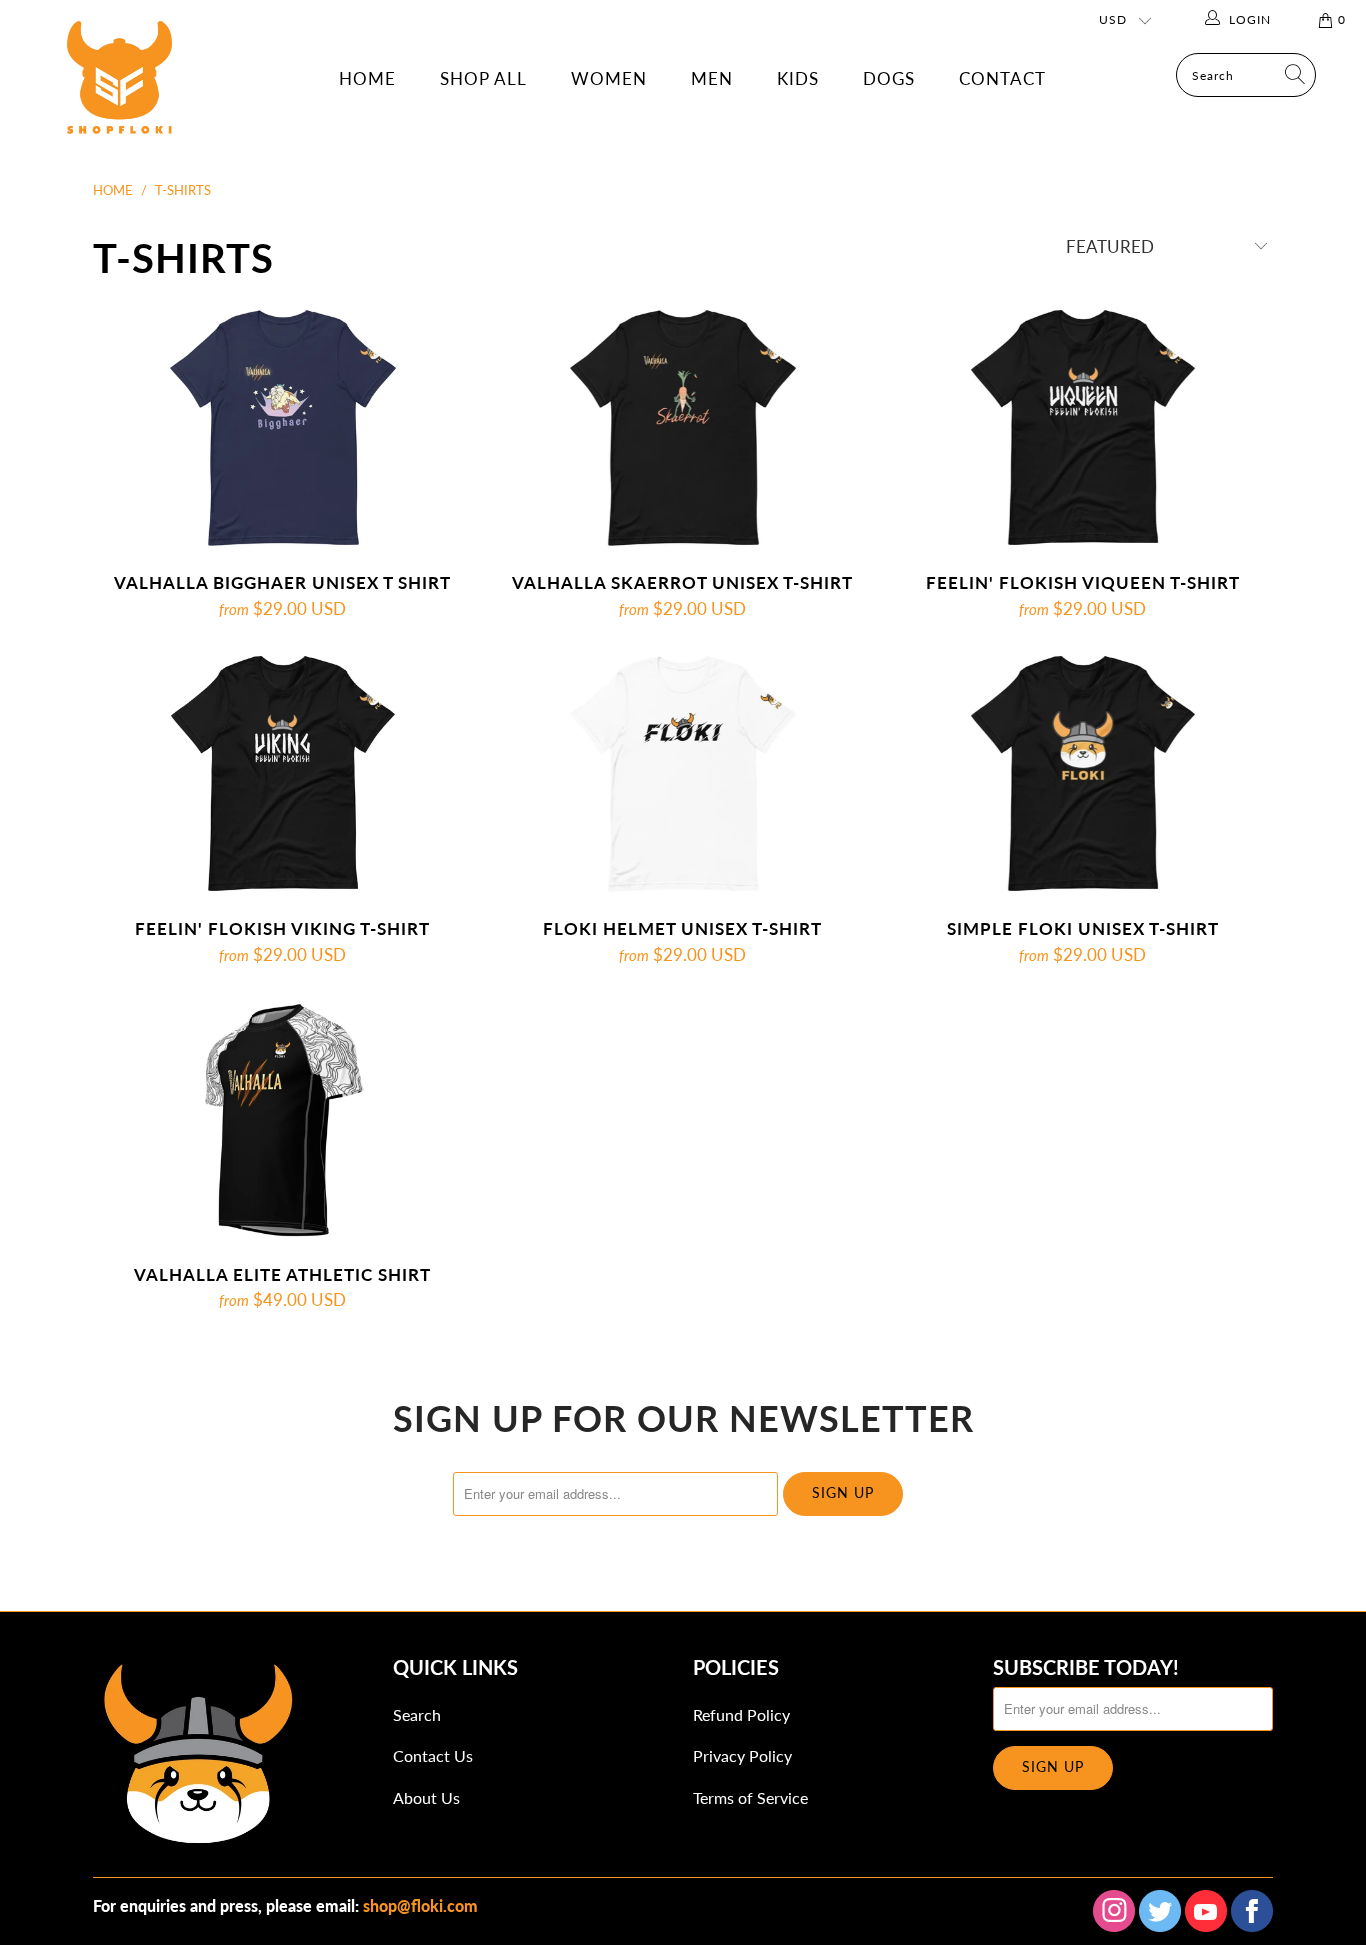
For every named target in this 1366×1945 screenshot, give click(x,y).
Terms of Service (750, 1797)
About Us (426, 1797)
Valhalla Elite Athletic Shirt (283, 1120)
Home (367, 78)
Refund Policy (741, 1714)
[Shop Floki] (119, 98)
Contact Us (433, 1755)
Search (417, 1714)
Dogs (889, 78)
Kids (798, 78)
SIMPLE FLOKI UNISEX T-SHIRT (1083, 774)
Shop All (483, 78)
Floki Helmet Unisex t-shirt (683, 774)
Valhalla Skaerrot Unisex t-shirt (683, 428)
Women (609, 78)
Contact (1002, 78)
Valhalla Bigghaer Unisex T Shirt (283, 428)
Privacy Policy (742, 1755)
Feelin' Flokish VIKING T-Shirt (283, 774)
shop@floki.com (420, 1905)
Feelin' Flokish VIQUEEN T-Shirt (1083, 428)
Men (712, 78)
